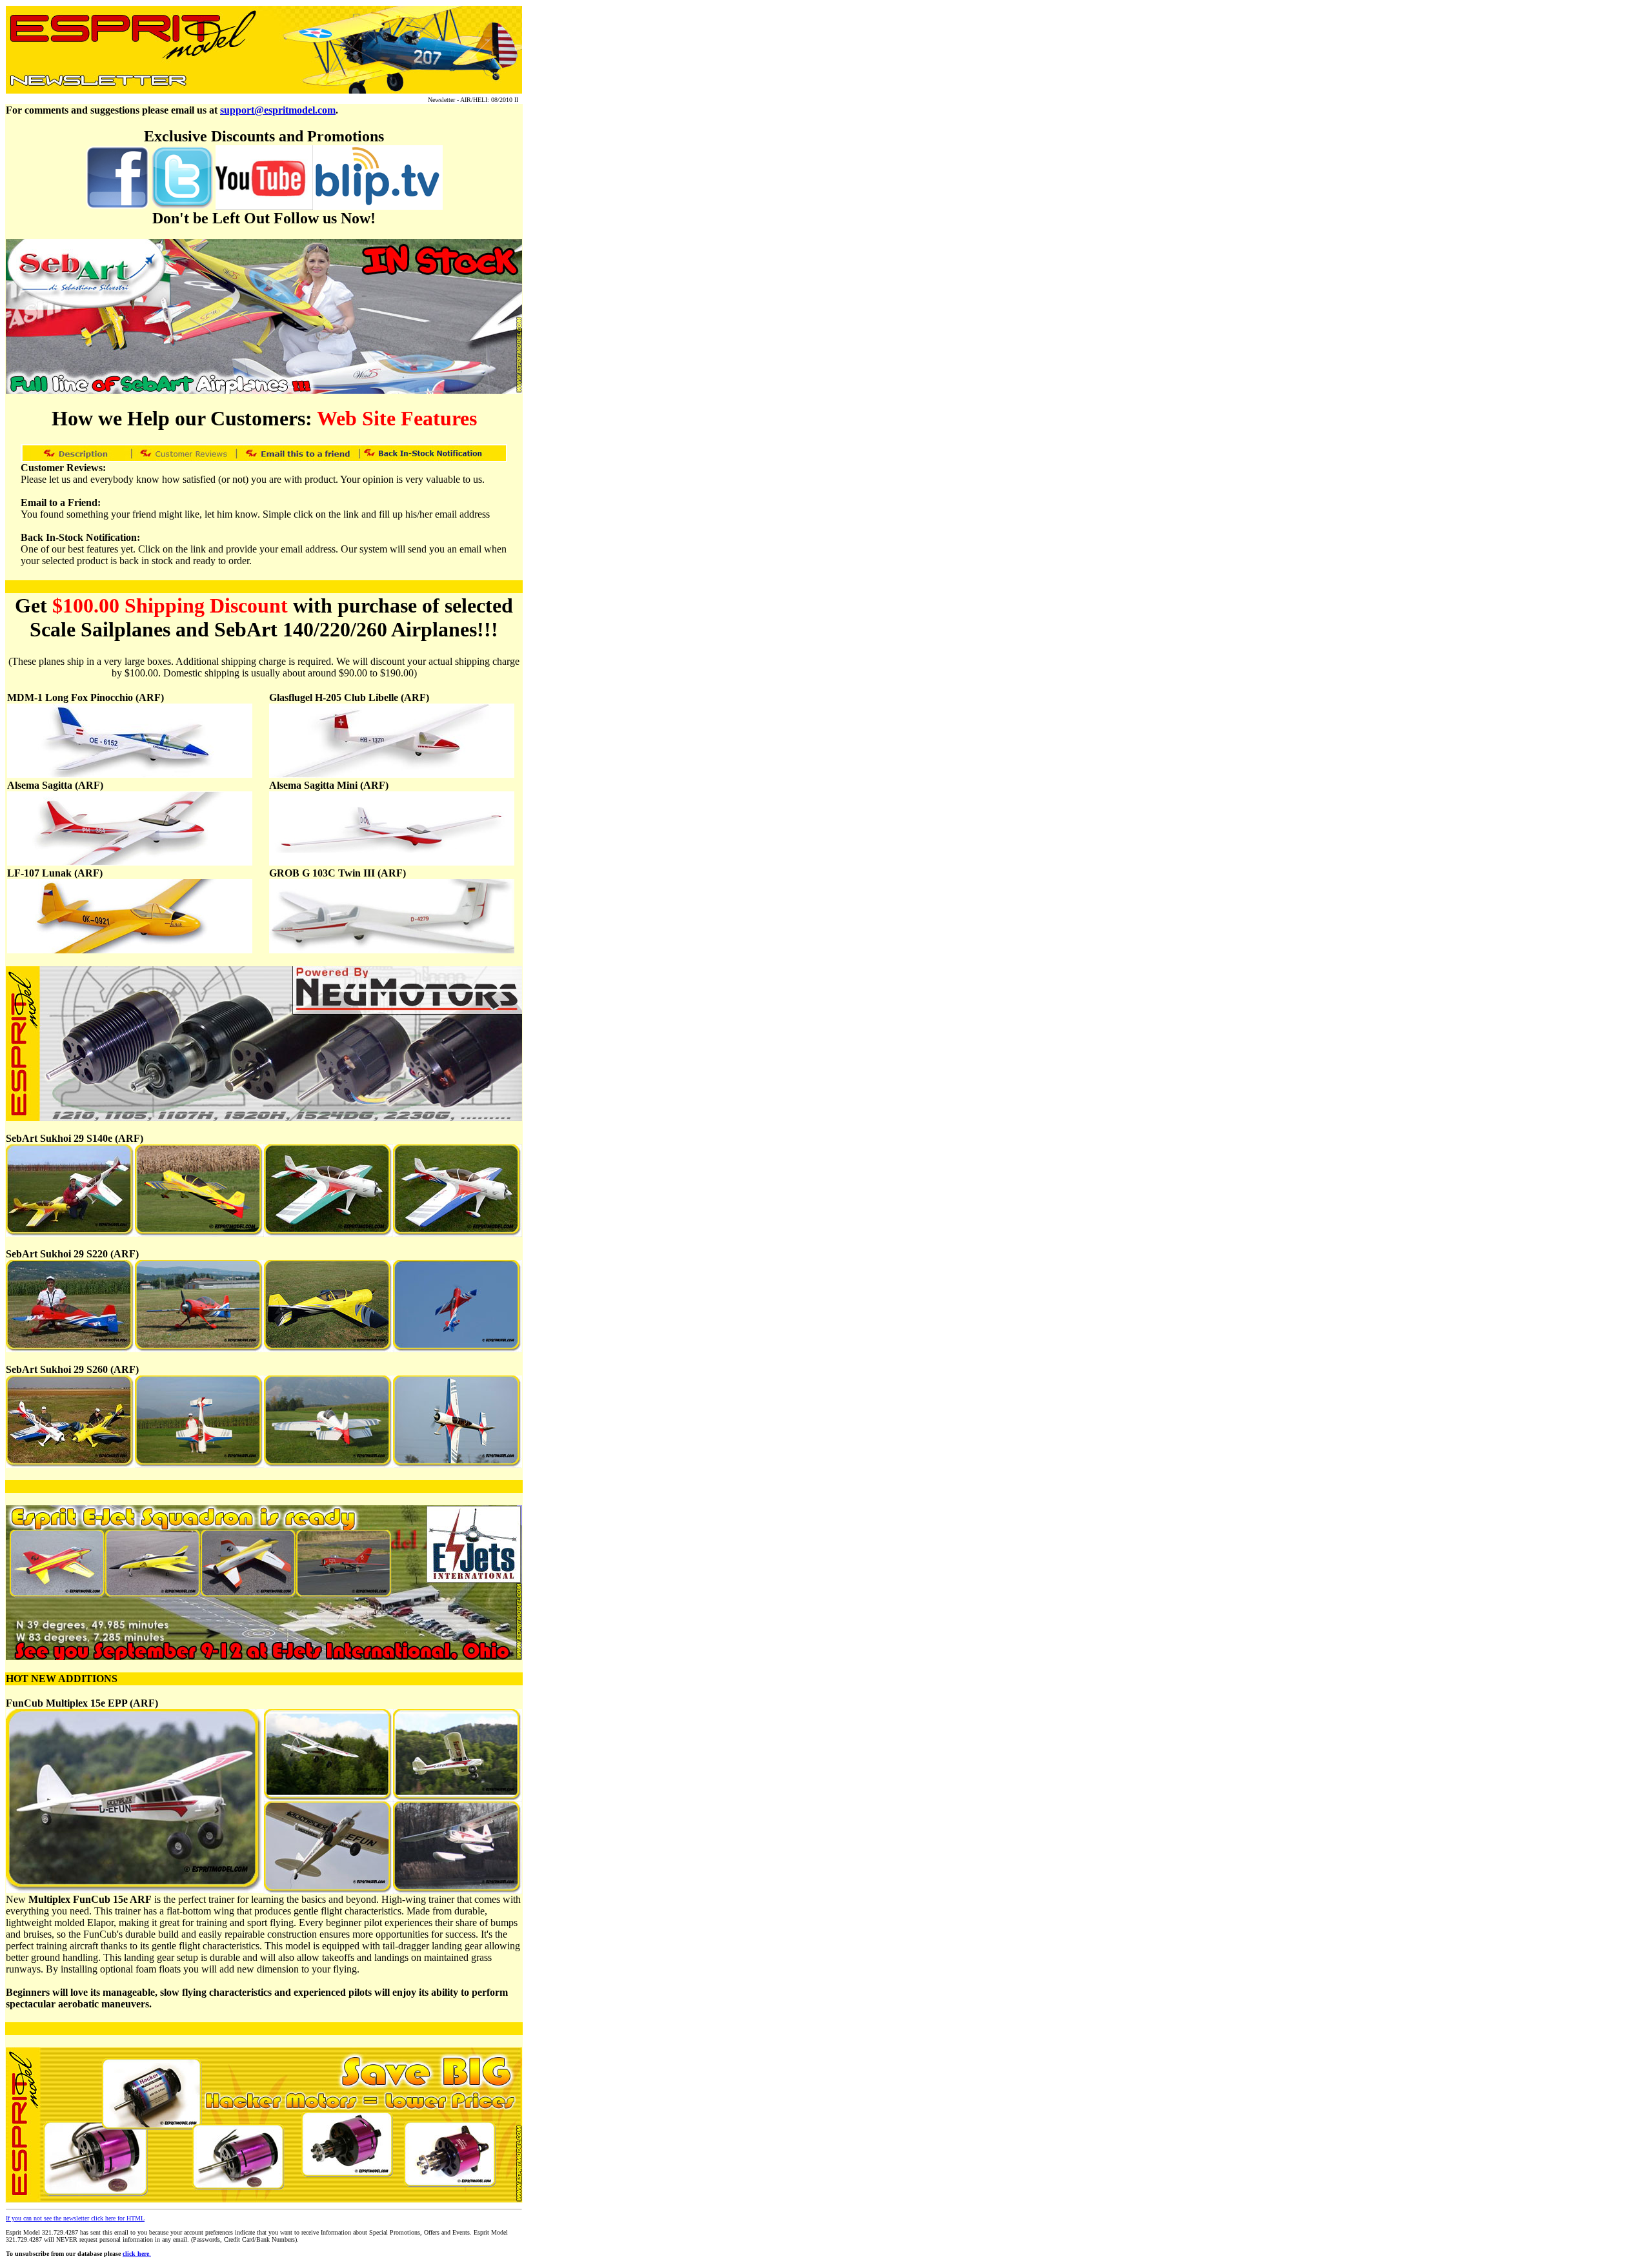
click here (136, 2254)
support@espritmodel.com (278, 110)
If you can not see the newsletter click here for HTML (75, 2218)
